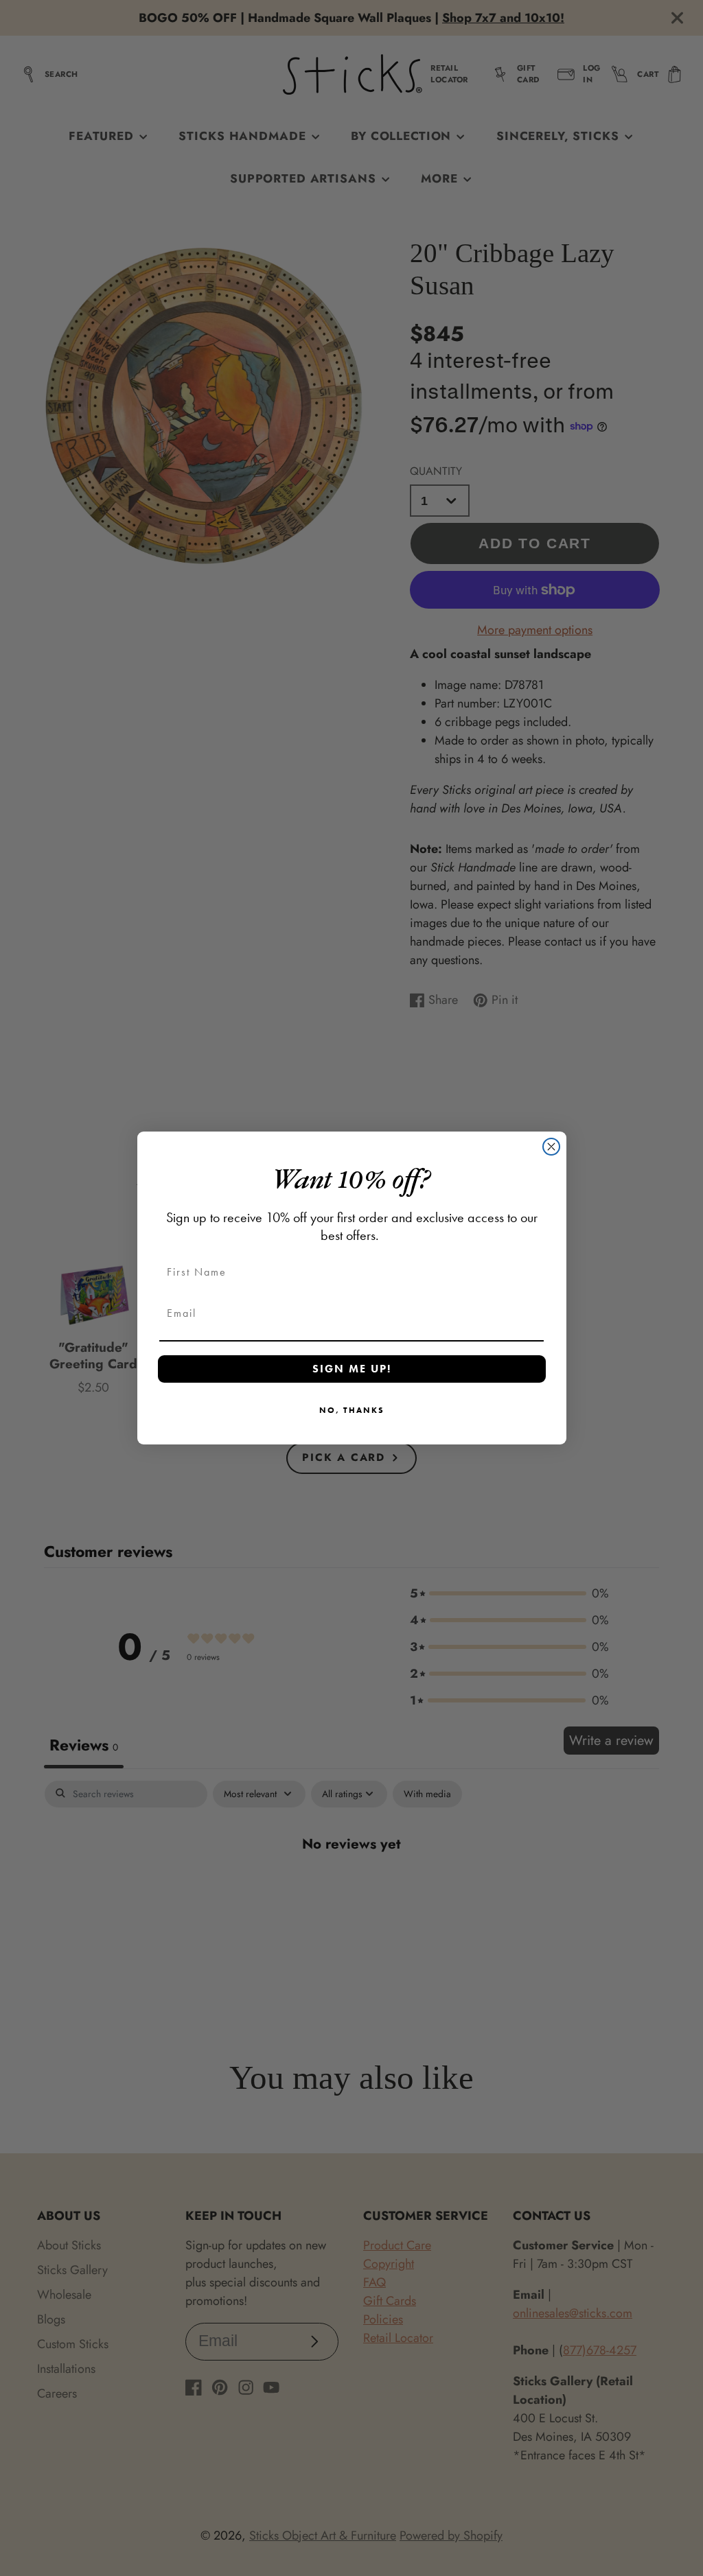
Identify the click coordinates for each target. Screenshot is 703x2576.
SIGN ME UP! (352, 1369)
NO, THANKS (352, 1410)
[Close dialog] (551, 1147)
